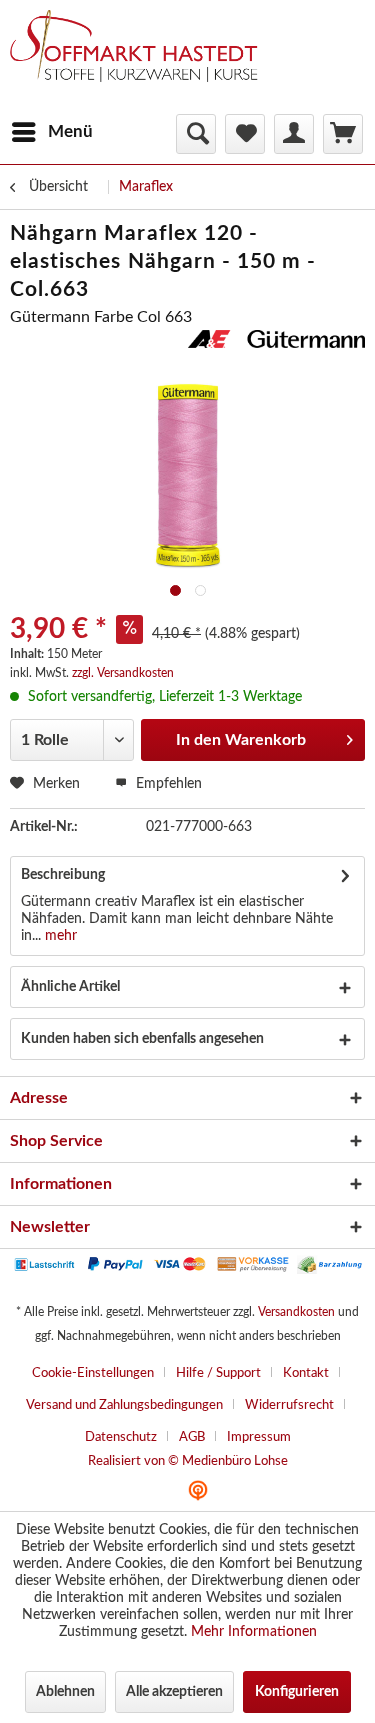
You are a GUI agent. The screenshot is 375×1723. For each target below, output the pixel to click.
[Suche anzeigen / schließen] (196, 134)
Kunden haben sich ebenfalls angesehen (142, 1039)
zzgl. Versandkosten (123, 673)
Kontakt (306, 1373)
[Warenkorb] (343, 134)
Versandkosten (296, 1312)
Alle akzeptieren (174, 1692)
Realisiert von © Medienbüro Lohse (188, 1461)
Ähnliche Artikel (70, 987)
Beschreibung (63, 875)
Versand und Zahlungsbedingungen (124, 1405)
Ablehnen (65, 1692)
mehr (59, 936)
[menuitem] (51, 132)
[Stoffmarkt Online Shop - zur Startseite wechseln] (143, 60)
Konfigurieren (297, 1692)
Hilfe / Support (218, 1373)
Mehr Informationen (254, 1632)
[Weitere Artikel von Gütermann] (277, 347)
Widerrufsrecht (289, 1405)
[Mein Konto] (294, 134)
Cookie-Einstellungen (93, 1373)
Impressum (259, 1437)
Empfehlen (167, 784)
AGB (192, 1437)
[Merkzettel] (245, 134)
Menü (70, 131)
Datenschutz (121, 1437)
